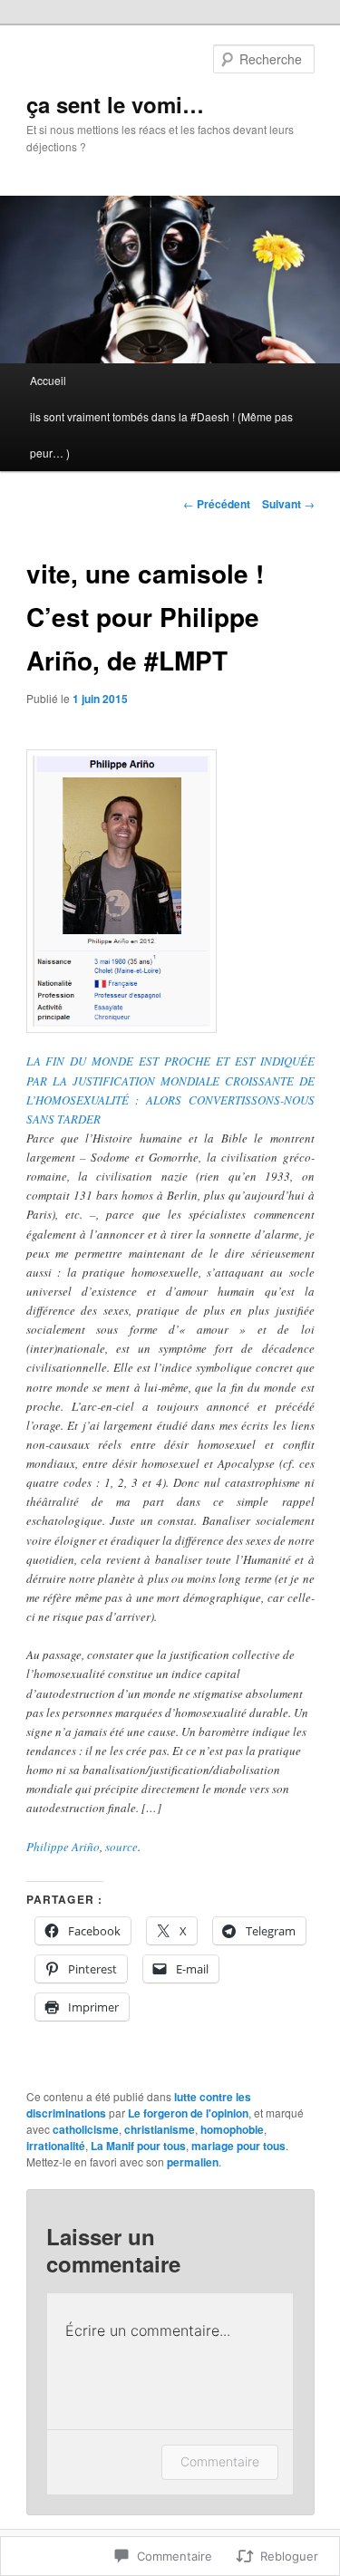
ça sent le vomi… (115, 104)
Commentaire (220, 2461)
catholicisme (86, 2129)
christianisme (160, 2129)
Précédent (217, 504)
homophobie (232, 2129)
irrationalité (56, 2146)
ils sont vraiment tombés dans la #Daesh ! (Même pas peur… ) (161, 434)
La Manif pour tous (138, 2146)
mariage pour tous (238, 2146)
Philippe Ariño (63, 1847)
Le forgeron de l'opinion (188, 2113)
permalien (193, 2162)
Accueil (48, 380)
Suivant (288, 504)
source (121, 1847)
